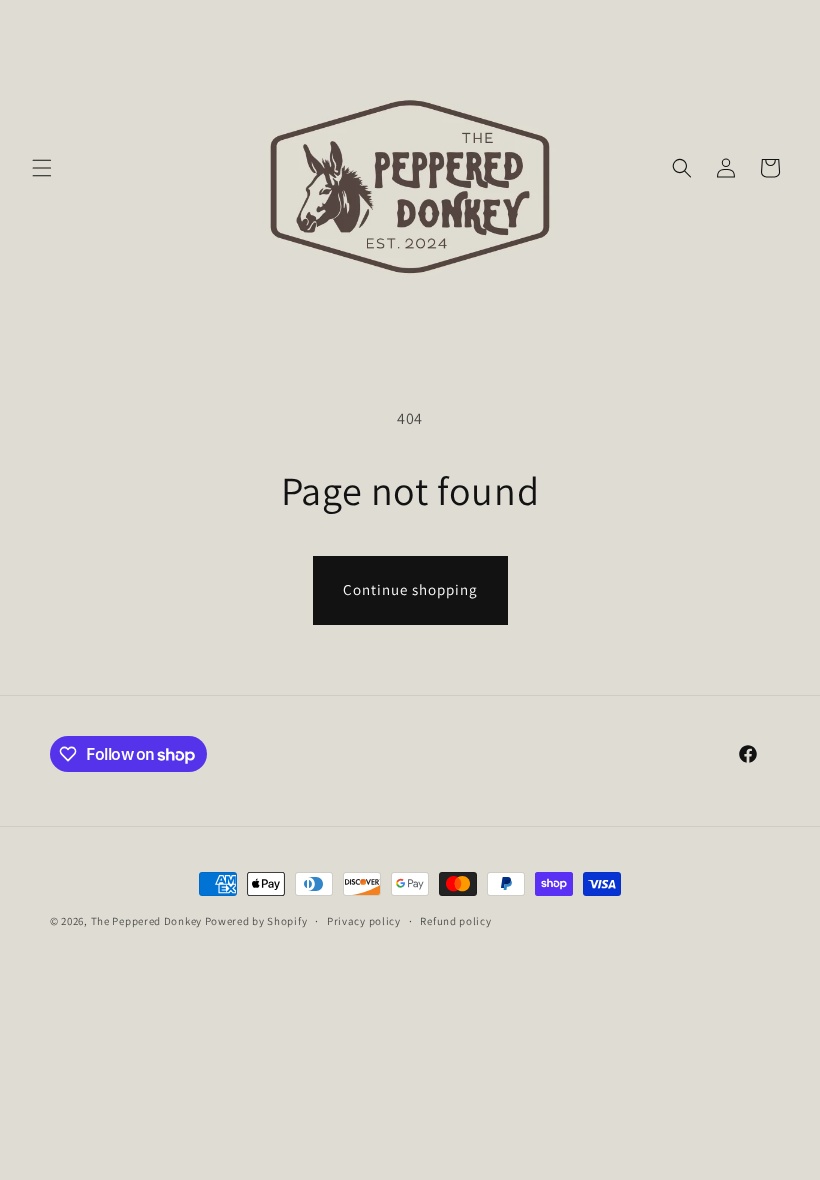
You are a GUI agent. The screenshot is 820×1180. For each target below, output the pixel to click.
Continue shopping (410, 589)
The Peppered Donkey (146, 921)
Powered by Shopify (256, 921)
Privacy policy (364, 921)
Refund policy (455, 921)
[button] (42, 168)
